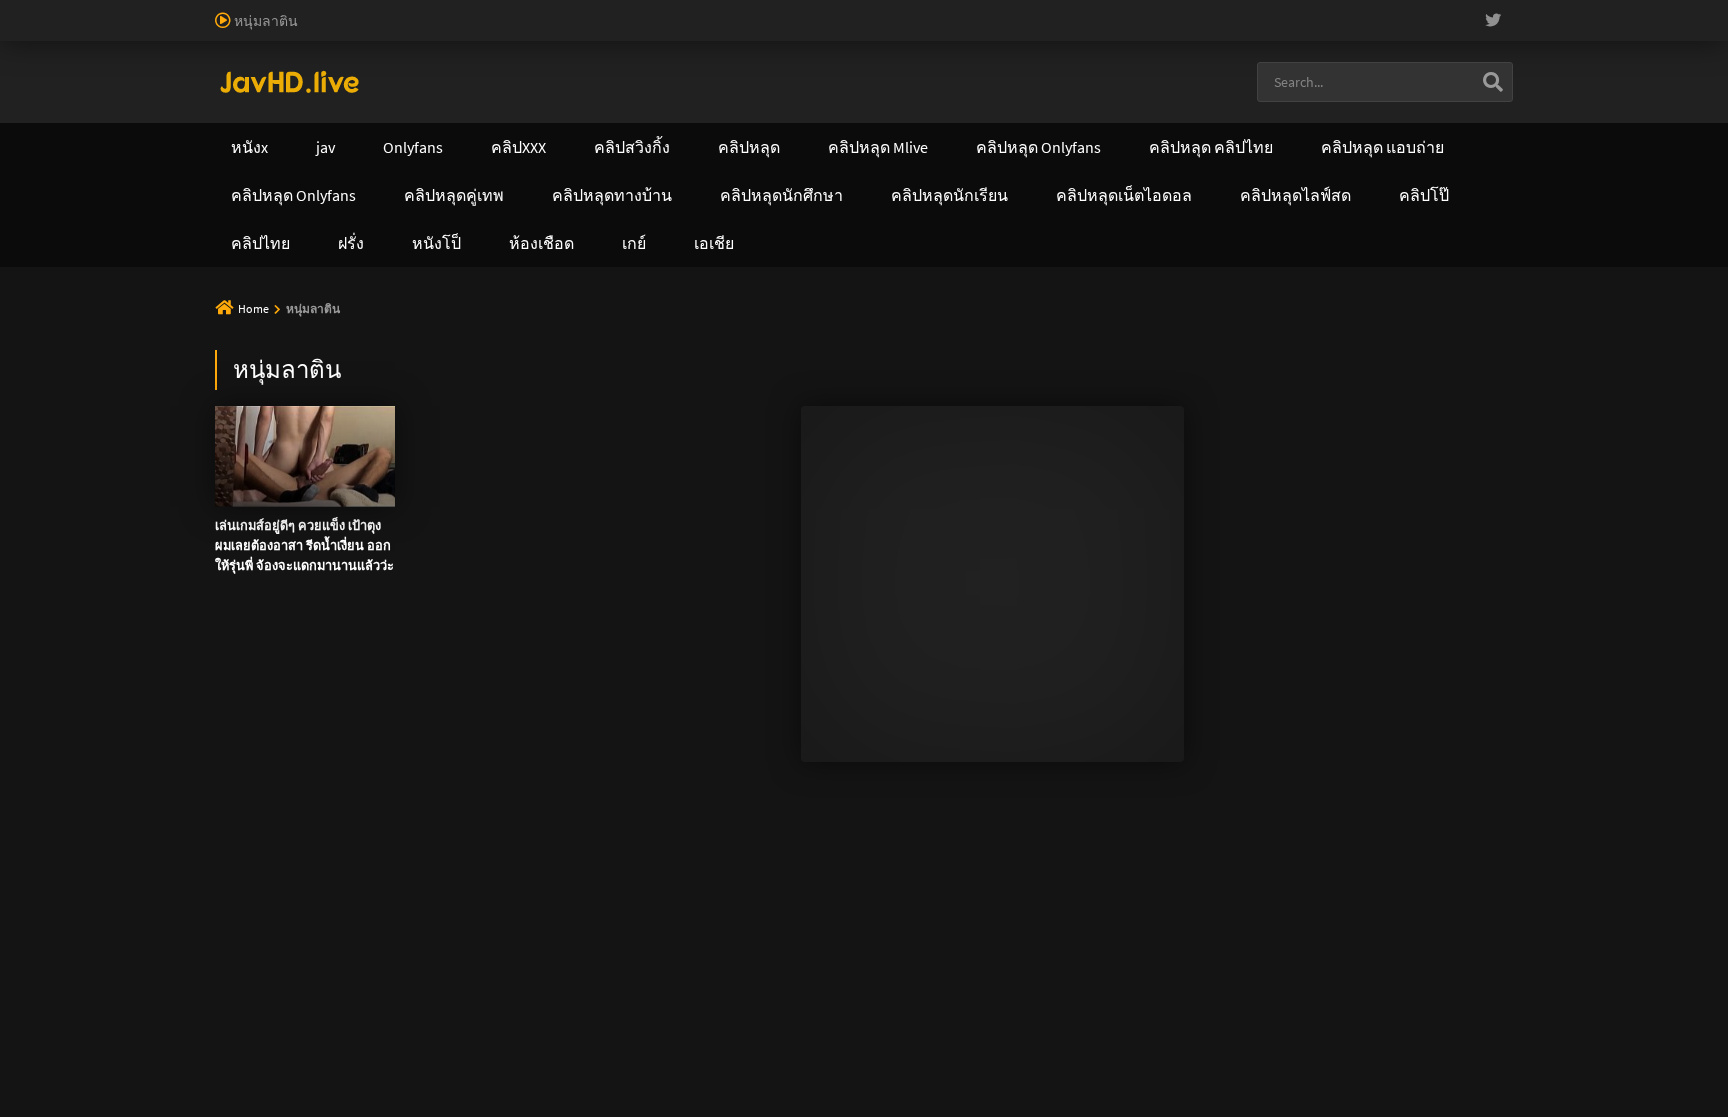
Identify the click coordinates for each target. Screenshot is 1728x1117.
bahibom (481, 10)
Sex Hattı (242, 73)
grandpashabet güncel (175, 52)
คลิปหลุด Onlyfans (683, 126)
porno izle (70, 10)
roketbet (1701, 31)
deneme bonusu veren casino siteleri (812, 10)
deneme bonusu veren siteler (605, 10)
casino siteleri (1109, 10)
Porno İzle (900, 339)
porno (18, 10)
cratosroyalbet (1391, 31)
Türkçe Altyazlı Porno (339, 73)
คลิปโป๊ (999, 126)
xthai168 (1013, 339)
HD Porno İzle (819, 339)
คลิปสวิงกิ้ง (393, 126)
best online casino (620, 31)
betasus (1128, 31)
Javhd (959, 339)
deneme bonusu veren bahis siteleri (298, 31)
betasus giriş (1057, 31)
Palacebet (345, 10)
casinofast (414, 10)
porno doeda (142, 10)
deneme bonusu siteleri (1230, 10)
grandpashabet (52, 52)
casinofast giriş (1559, 31)
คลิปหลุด (526, 126)
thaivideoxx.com (701, 210)
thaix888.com (355, 252)
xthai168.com (724, 168)
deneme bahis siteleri (995, 10)
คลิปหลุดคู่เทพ (860, 126)
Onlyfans (261, 126)
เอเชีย (1221, 126)
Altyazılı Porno (724, 339)
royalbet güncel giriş (245, 10)
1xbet (993, 31)
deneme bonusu (1545, 10)
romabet (1639, 31)
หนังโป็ (1112, 126)
